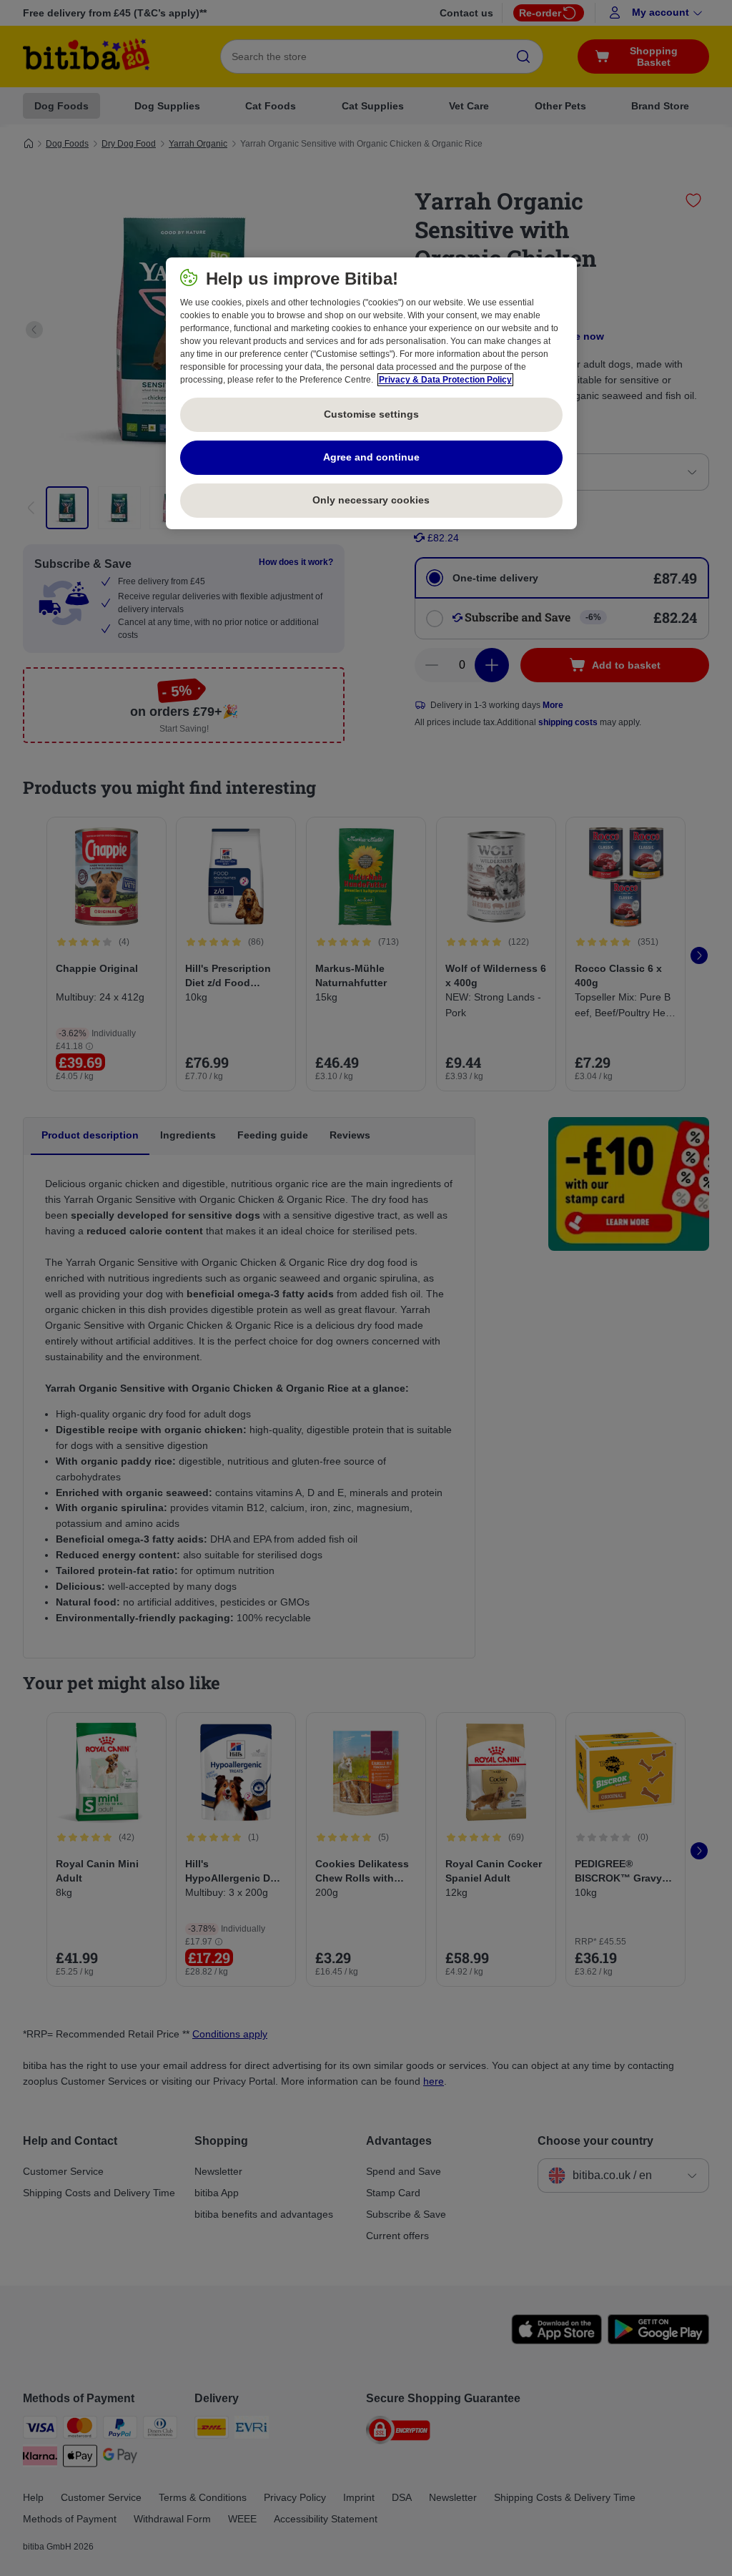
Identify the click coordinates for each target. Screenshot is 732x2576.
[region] (371, 393)
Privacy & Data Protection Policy (445, 380)
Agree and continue (371, 457)
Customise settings (371, 414)
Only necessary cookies (371, 500)
